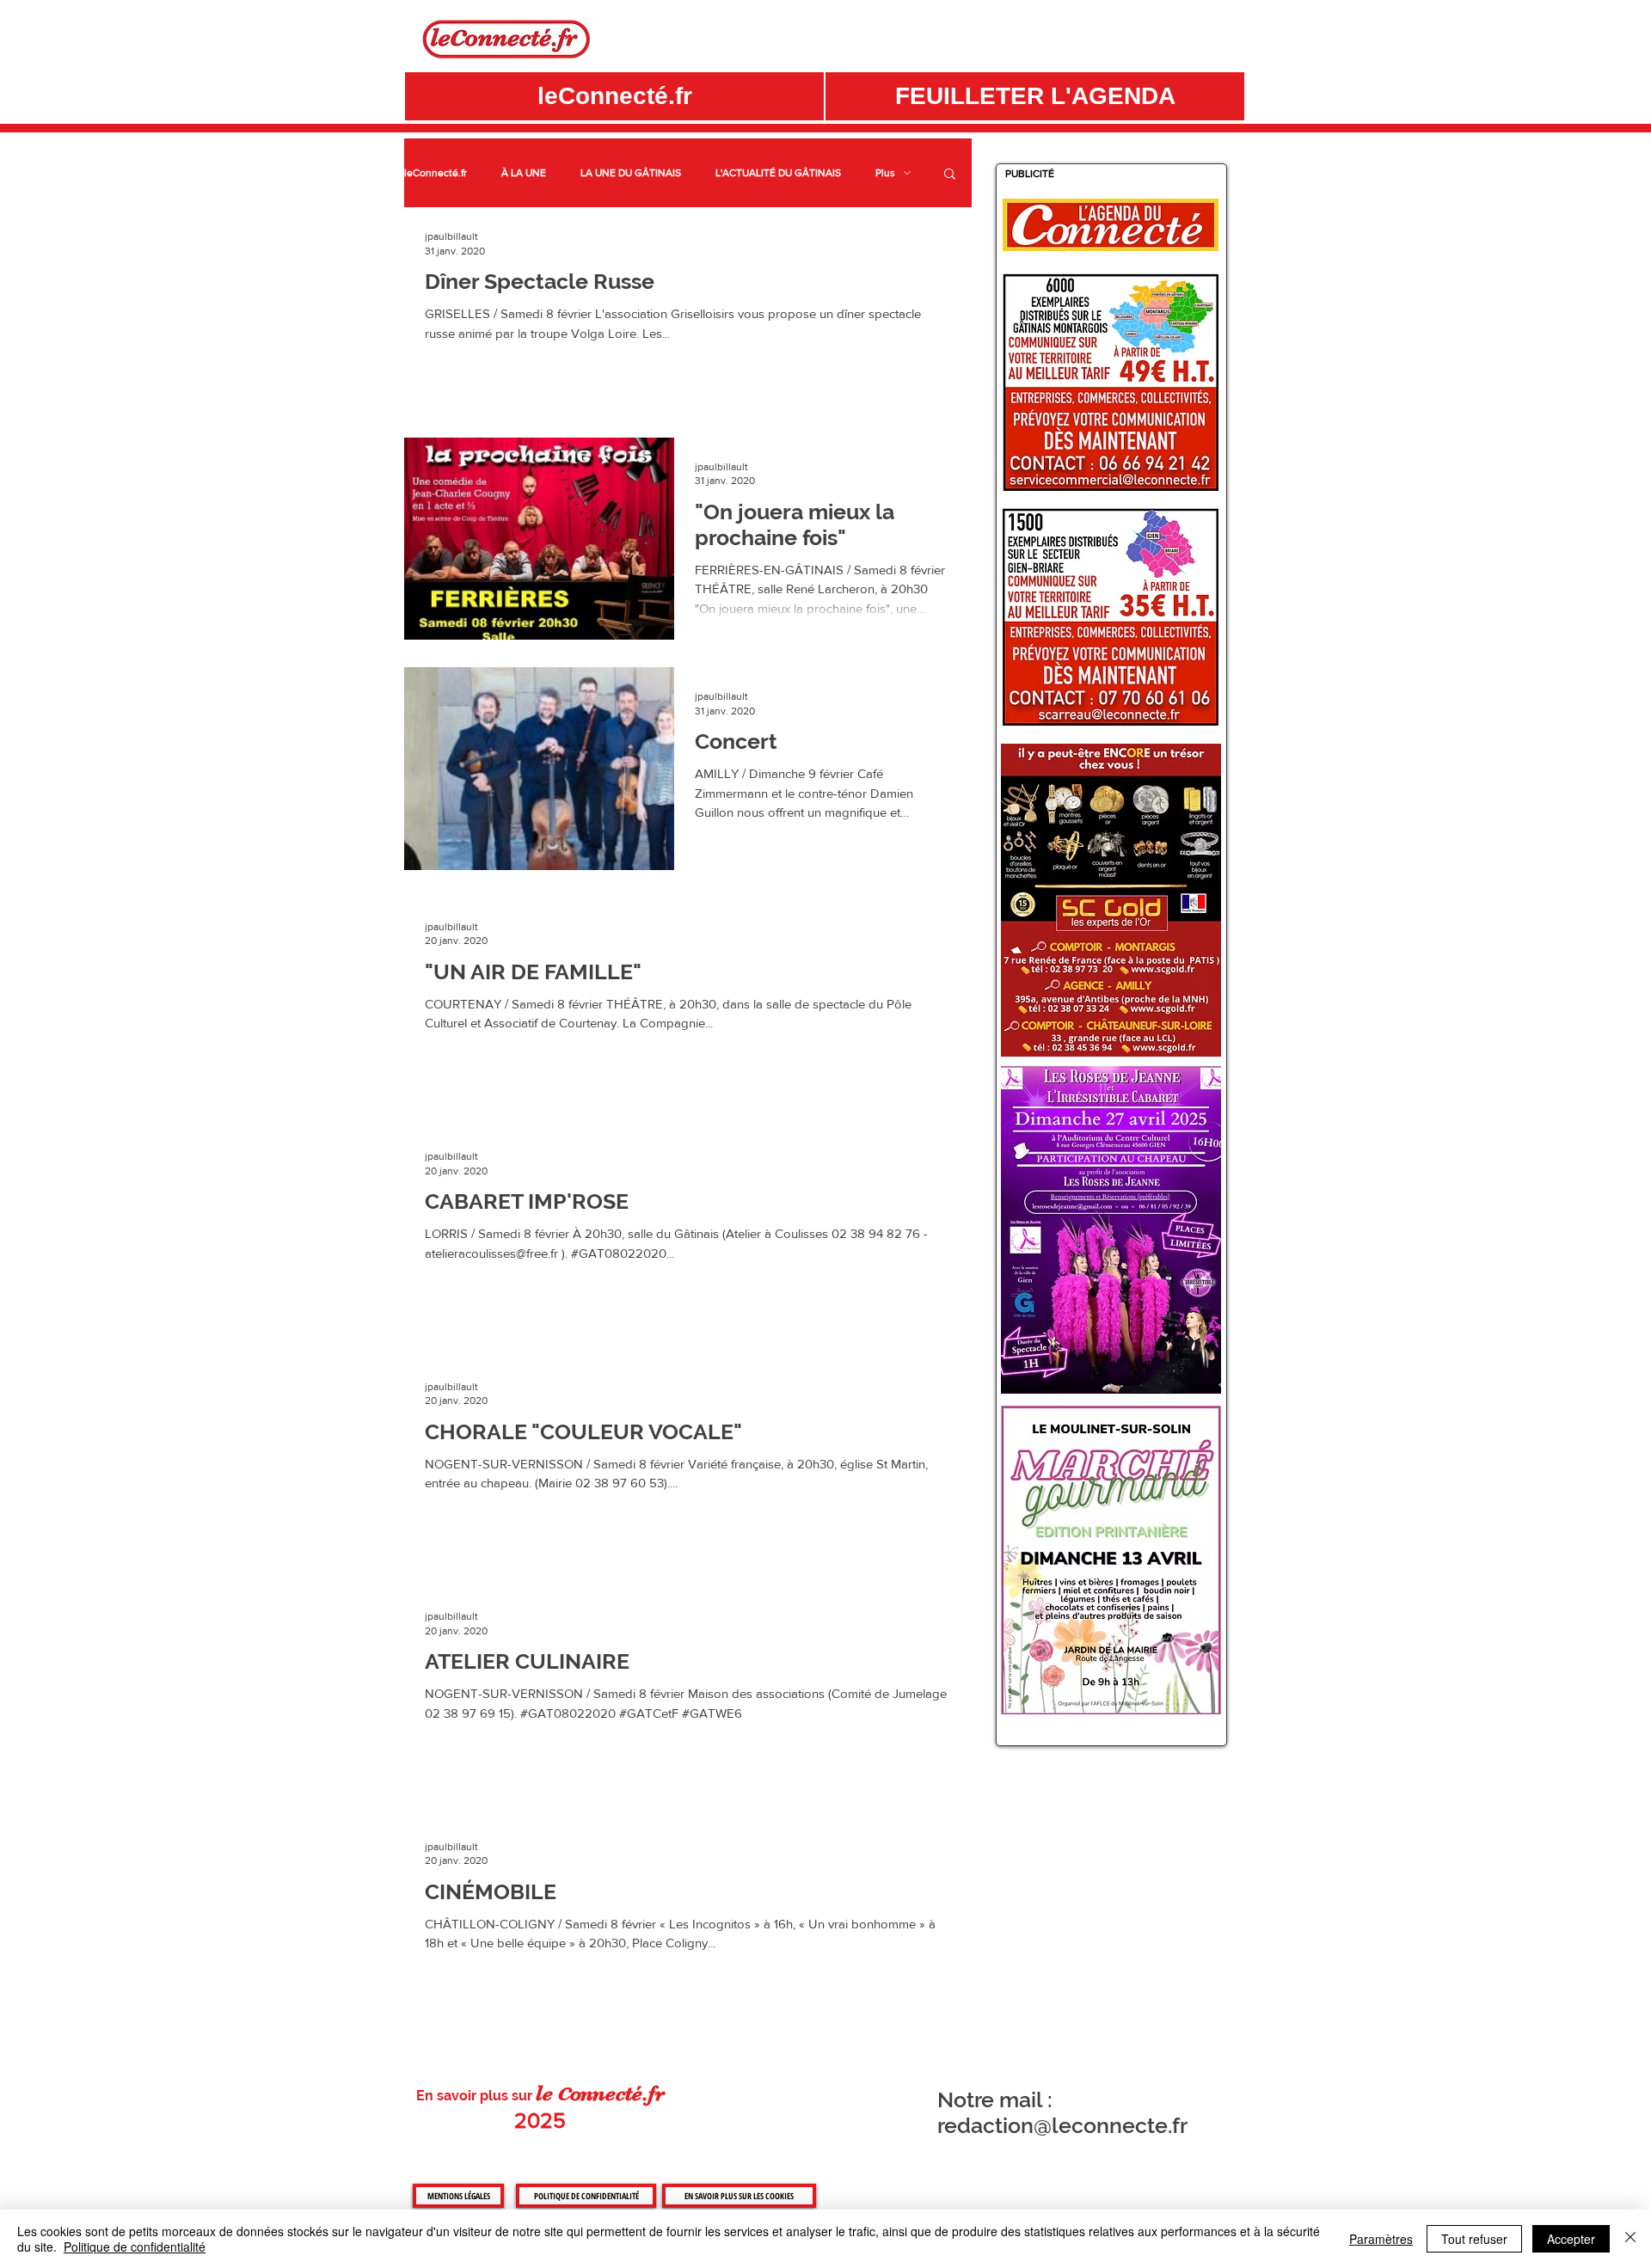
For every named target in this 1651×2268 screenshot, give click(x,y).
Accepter (1571, 2239)
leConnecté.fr (436, 173)
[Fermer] (1630, 2239)
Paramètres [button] (1381, 2239)
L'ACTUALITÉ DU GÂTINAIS (778, 173)
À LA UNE (524, 173)
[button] (1035, 96)
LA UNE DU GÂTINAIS (631, 173)
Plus (885, 173)
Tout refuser (1474, 2239)
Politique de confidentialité (135, 2247)
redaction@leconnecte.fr (1062, 2125)
